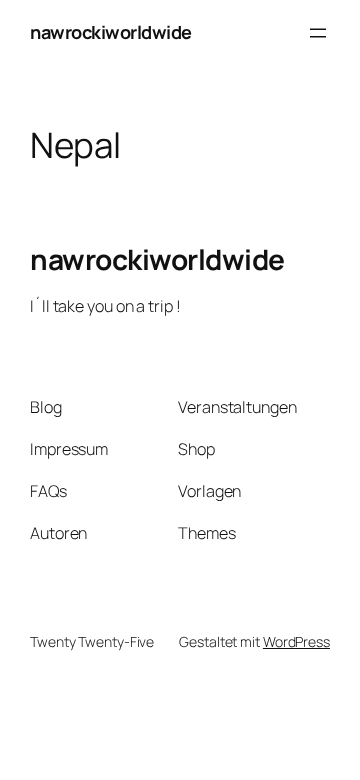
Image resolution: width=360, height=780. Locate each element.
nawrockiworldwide (111, 32)
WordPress (296, 641)
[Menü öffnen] (318, 33)
